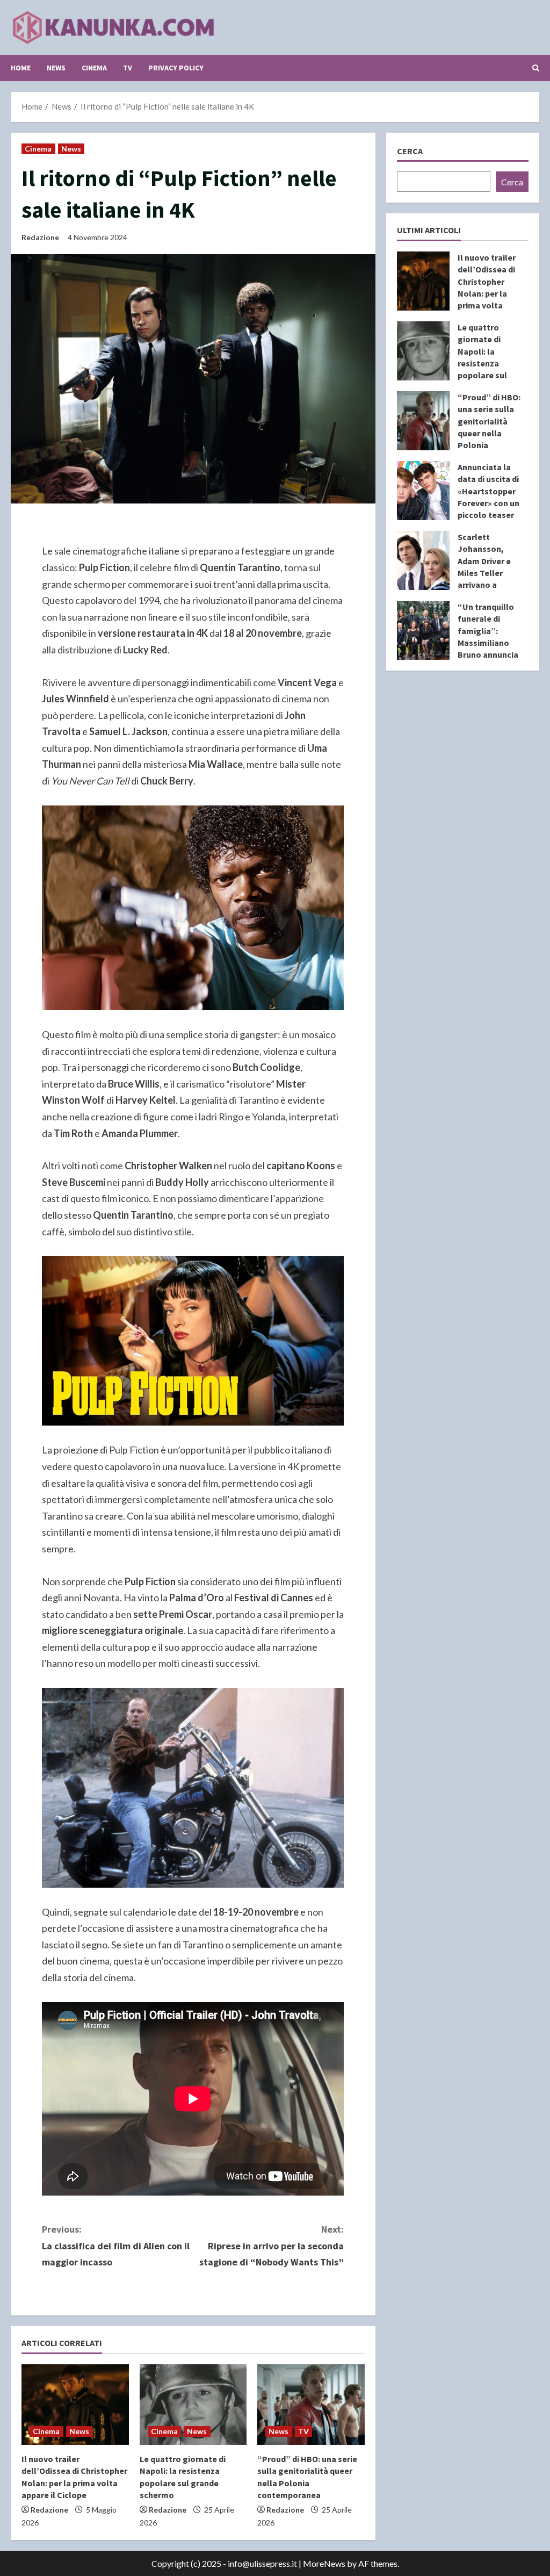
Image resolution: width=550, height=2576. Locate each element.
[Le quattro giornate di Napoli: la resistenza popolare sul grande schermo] (193, 2405)
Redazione (40, 237)
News (56, 68)
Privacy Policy (176, 68)
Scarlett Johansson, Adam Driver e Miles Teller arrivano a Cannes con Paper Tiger (423, 560)
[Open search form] (536, 68)
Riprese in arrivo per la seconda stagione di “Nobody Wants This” (272, 2246)
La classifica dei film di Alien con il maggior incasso (116, 2246)
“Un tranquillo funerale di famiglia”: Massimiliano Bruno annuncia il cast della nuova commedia (423, 630)
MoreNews (324, 2563)
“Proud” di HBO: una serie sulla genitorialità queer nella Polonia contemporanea (423, 421)
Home (21, 68)
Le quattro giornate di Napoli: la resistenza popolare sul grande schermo (423, 351)
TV (128, 68)
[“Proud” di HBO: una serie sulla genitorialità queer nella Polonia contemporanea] (311, 2405)
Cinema (94, 68)
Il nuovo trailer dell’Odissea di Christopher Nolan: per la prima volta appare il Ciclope (423, 281)
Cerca (410, 151)
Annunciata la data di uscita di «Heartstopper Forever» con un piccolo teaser (423, 491)
